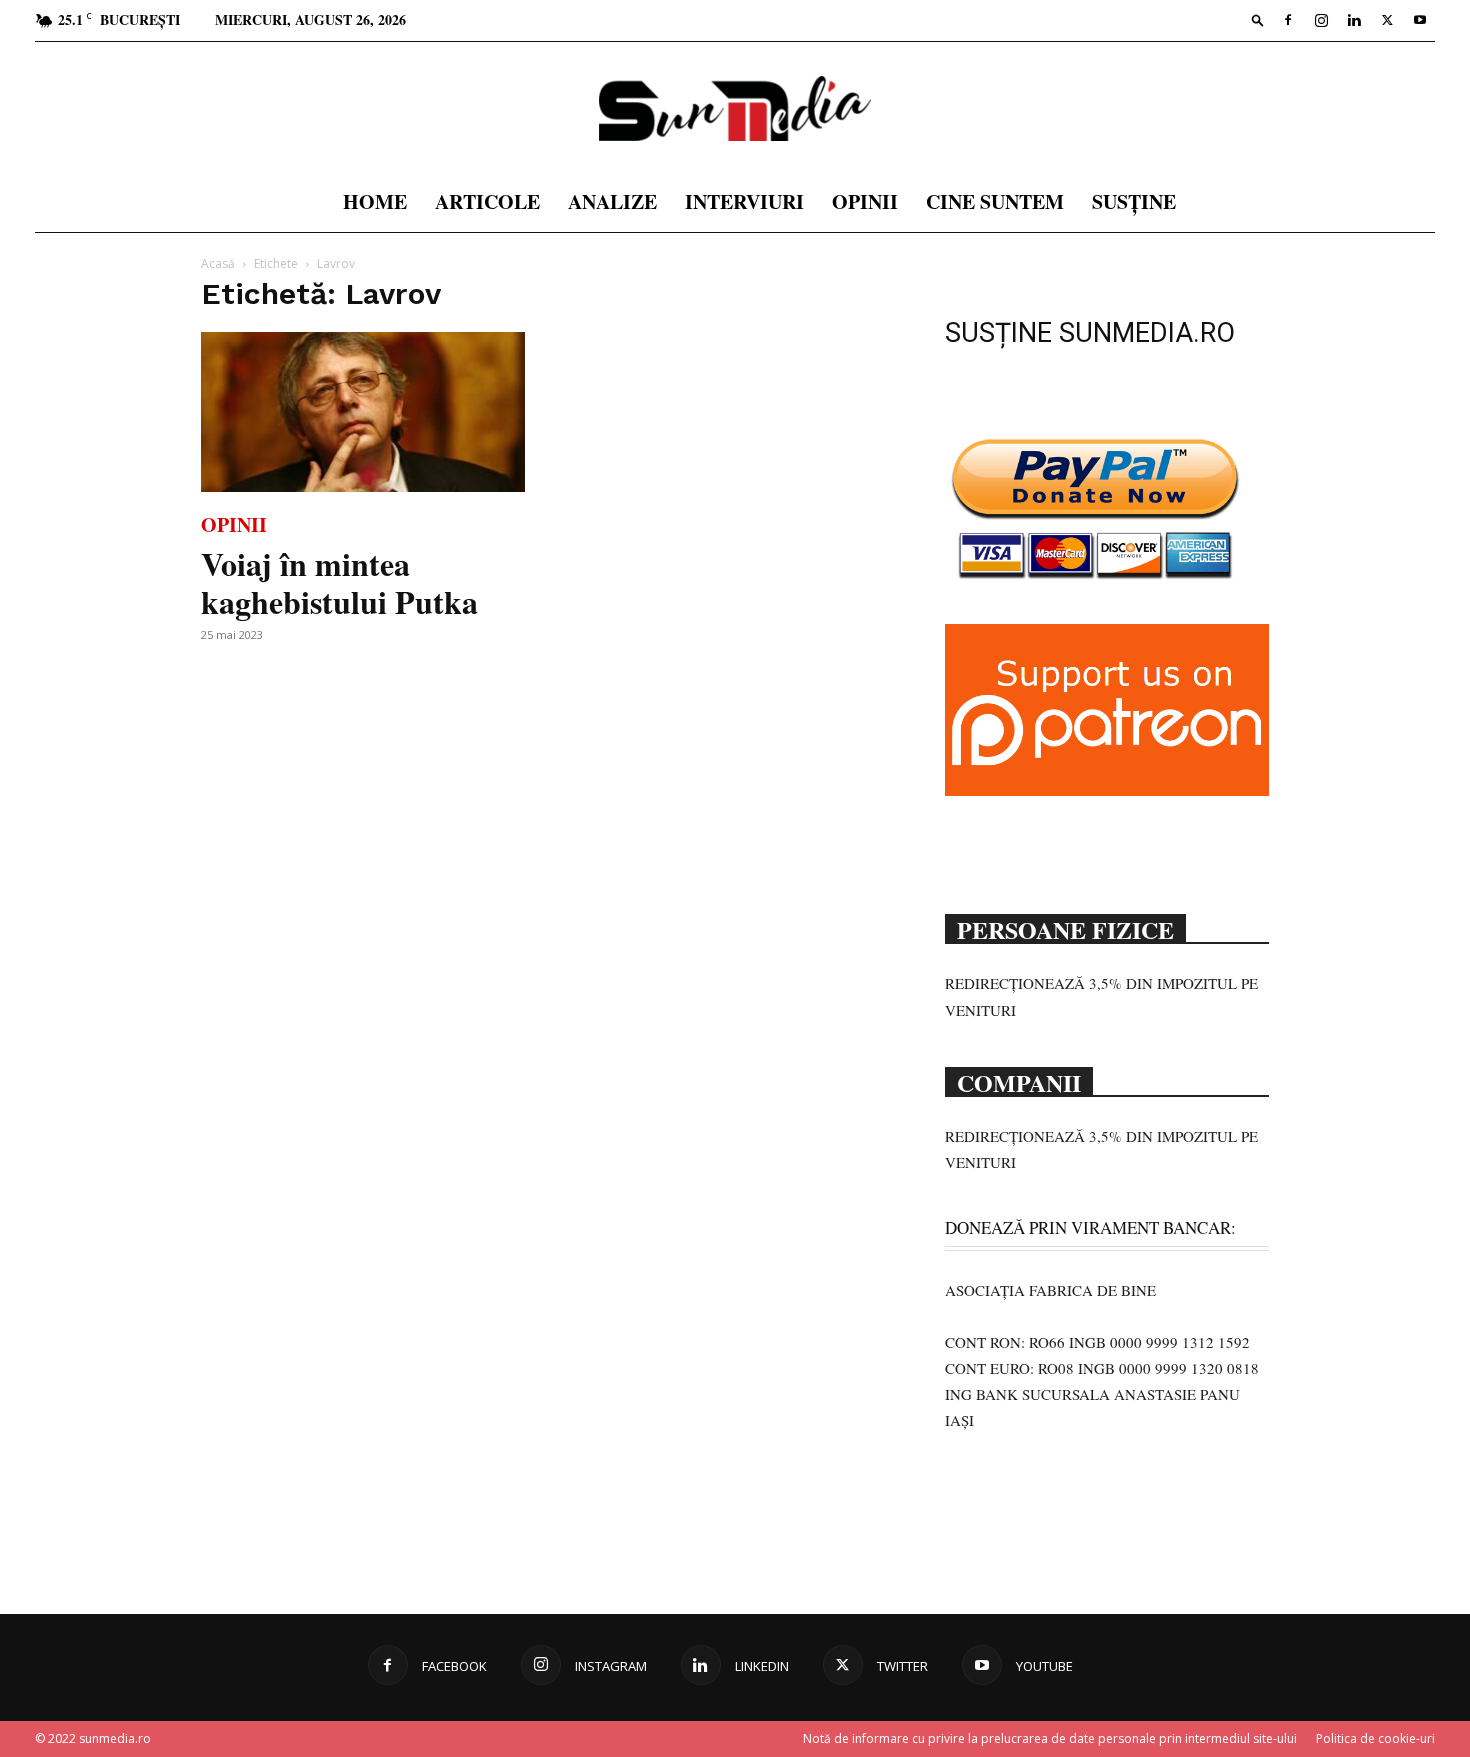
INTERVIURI (744, 201)
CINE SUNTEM (995, 201)
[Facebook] (1288, 20)
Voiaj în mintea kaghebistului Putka (339, 582)
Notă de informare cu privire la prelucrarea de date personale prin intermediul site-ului (1050, 1738)
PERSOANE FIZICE (1065, 928)
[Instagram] (1321, 20)
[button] (1258, 19)
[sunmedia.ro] (735, 108)
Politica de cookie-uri (1375, 1738)
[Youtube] (1420, 20)
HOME (375, 201)
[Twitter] (1387, 20)
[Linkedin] (1354, 20)
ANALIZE (612, 201)
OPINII (865, 201)
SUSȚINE (1134, 201)
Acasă (218, 263)
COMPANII (1019, 1081)
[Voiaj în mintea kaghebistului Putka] (363, 412)
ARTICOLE (487, 201)
